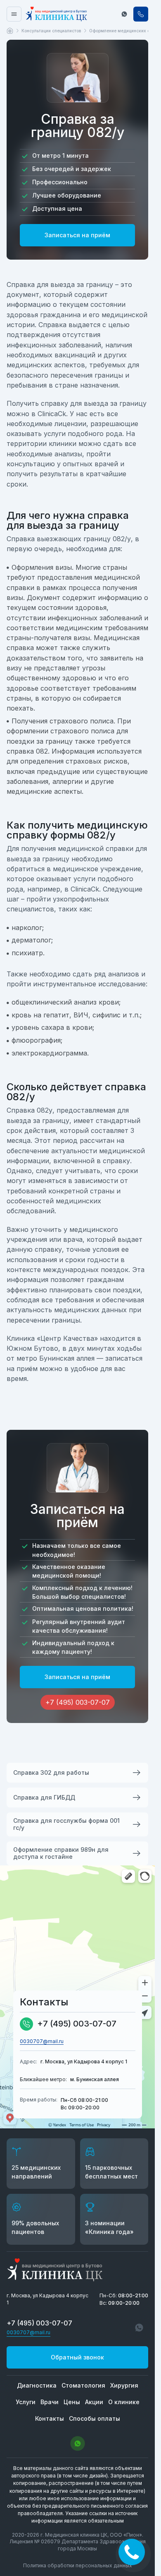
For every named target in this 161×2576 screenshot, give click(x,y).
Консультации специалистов (51, 31)
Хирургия (124, 2385)
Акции (94, 2402)
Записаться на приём (77, 235)
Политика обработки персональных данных (78, 2565)
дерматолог (31, 940)
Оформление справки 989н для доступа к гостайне (61, 1853)
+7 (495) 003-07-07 (77, 2024)
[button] (124, 14)
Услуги (26, 2402)
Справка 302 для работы (51, 1772)
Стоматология (83, 2385)
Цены (72, 2402)
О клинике (124, 2402)
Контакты (50, 2418)
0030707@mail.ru (42, 2041)
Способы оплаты (95, 2418)
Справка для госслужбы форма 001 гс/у (66, 1824)
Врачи (50, 2402)
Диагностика (37, 2385)
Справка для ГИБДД (44, 1797)
